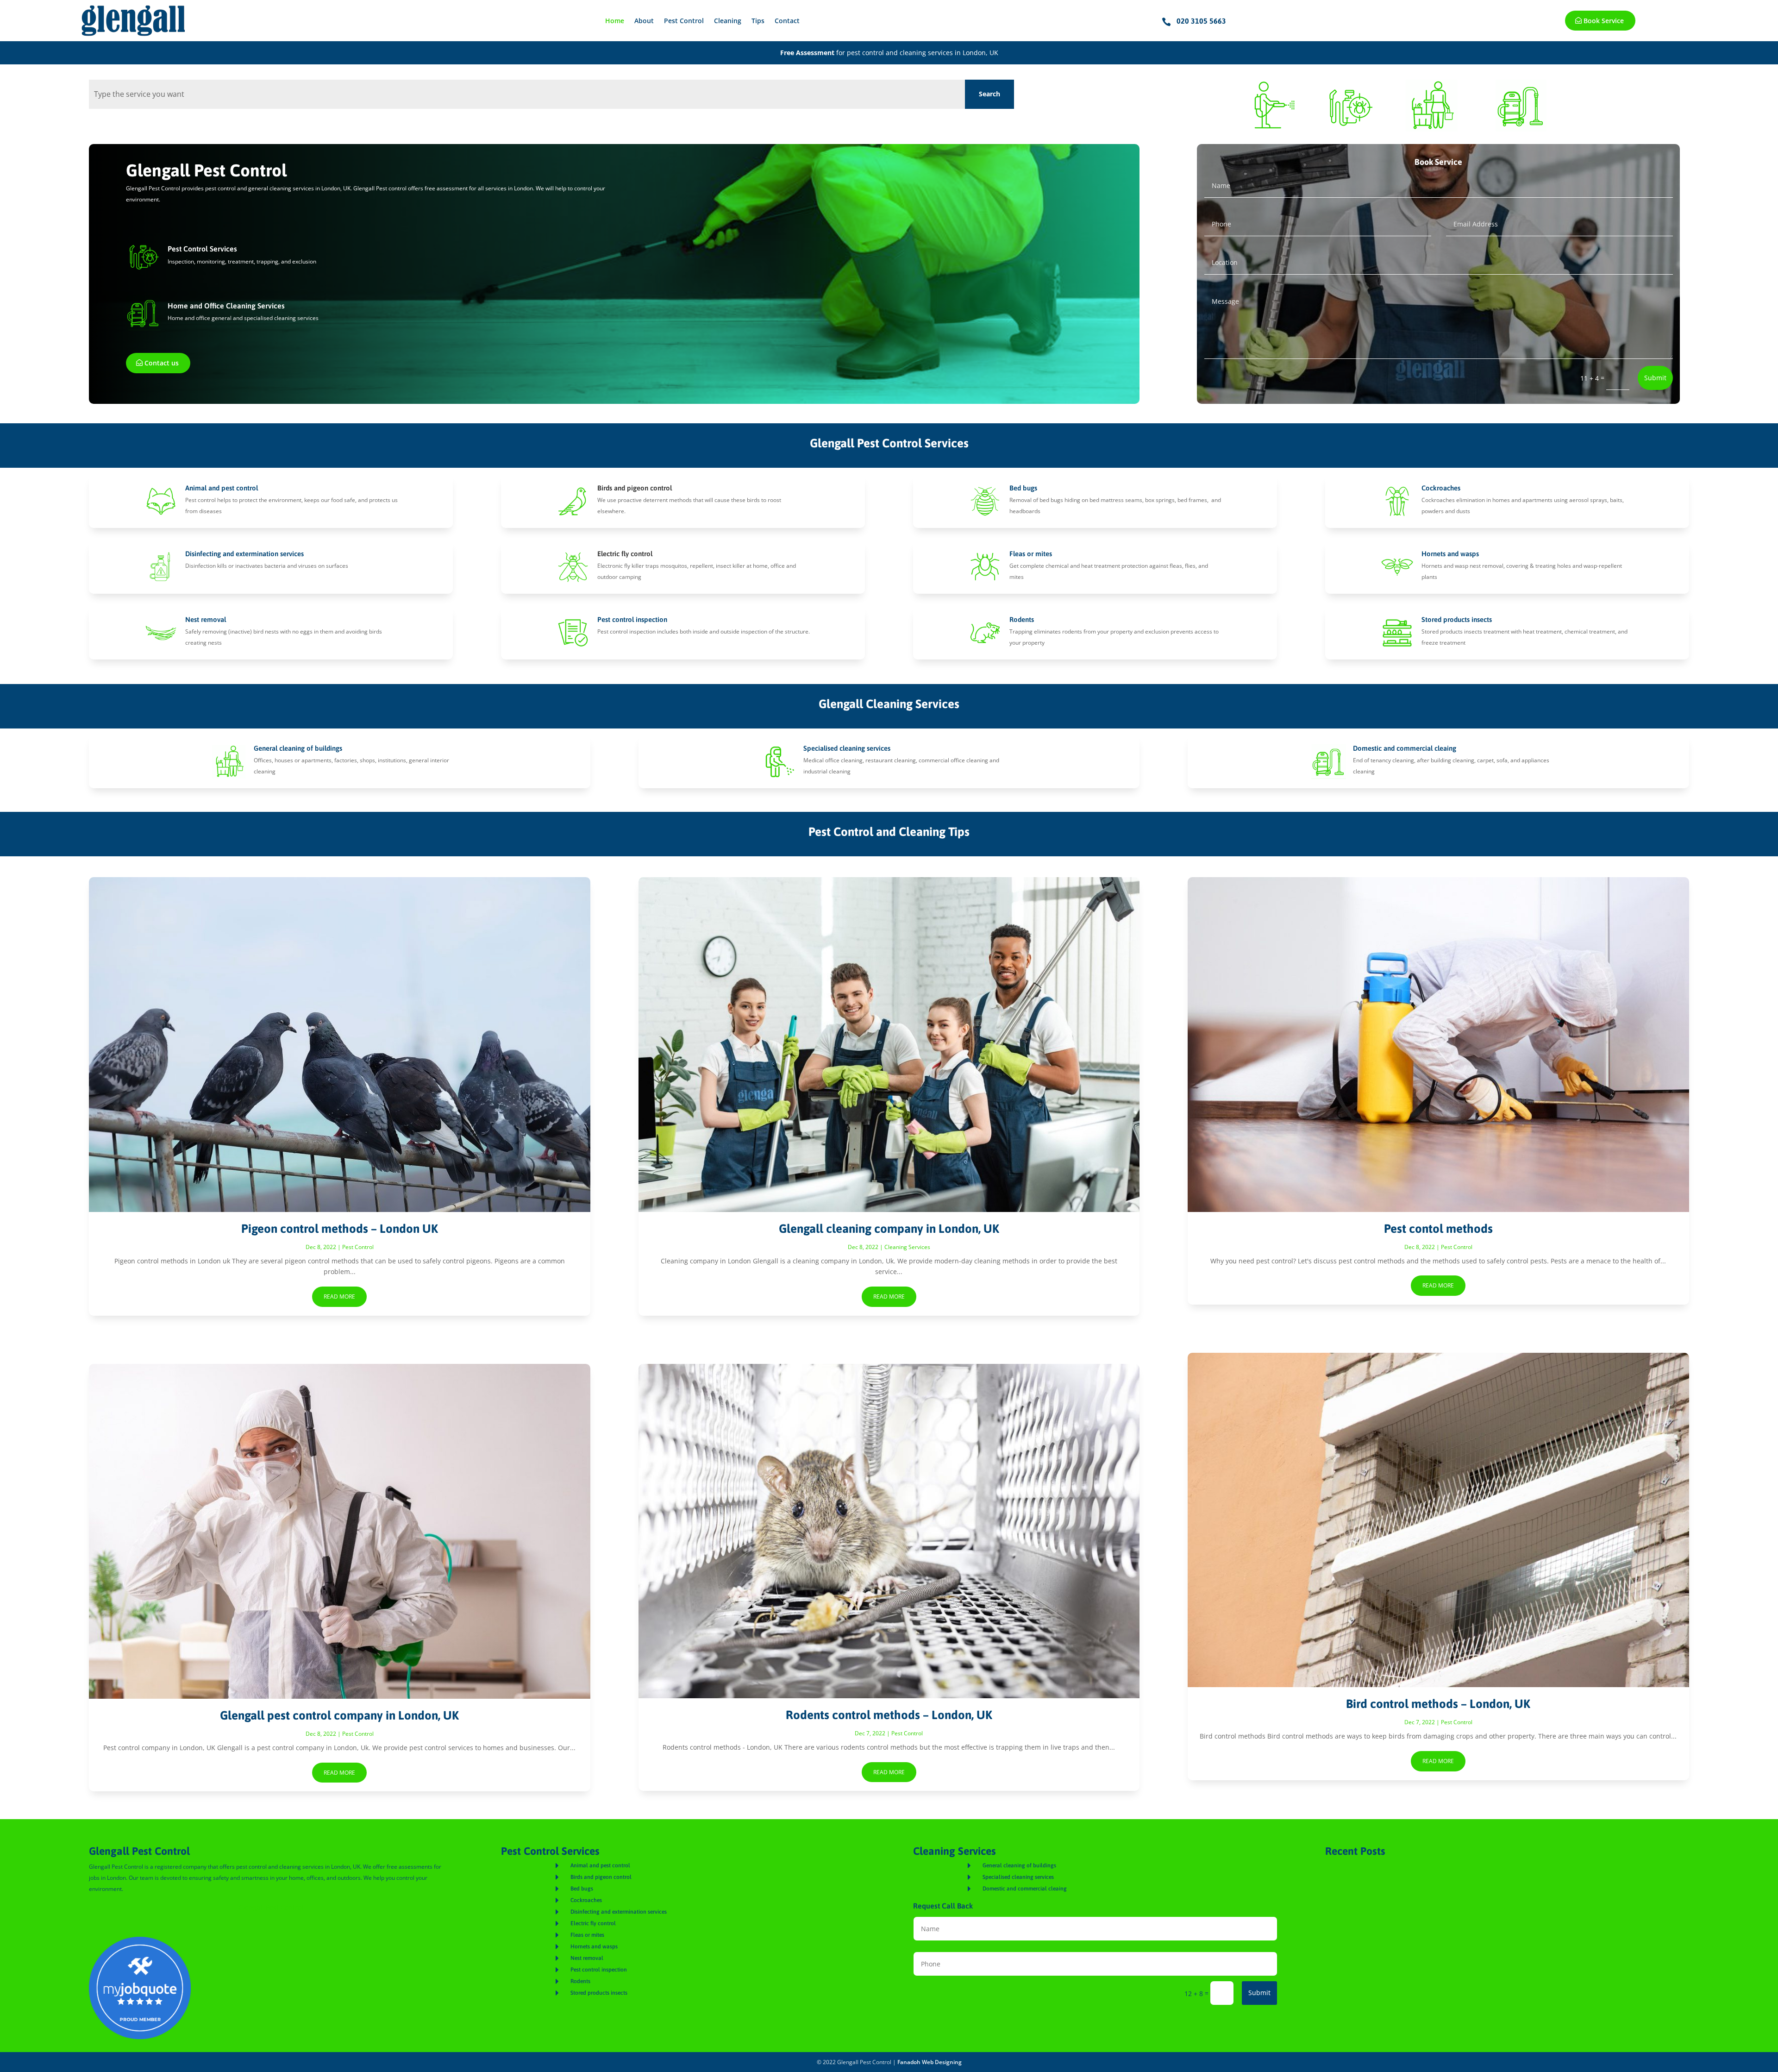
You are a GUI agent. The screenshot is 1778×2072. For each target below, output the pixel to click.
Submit (1655, 378)
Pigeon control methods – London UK (340, 1229)
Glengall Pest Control (271, 1907)
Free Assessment (807, 53)
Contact (787, 21)
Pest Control (684, 21)
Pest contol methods (1438, 1229)
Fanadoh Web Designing (930, 2062)
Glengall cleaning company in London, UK (889, 1229)
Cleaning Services (907, 1247)
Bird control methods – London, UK (1438, 1704)
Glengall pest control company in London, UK (339, 1715)
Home (615, 21)
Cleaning (728, 21)
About (644, 21)
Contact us (162, 363)
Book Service (1604, 21)
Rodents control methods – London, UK (889, 1715)
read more (339, 1297)
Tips (758, 21)
